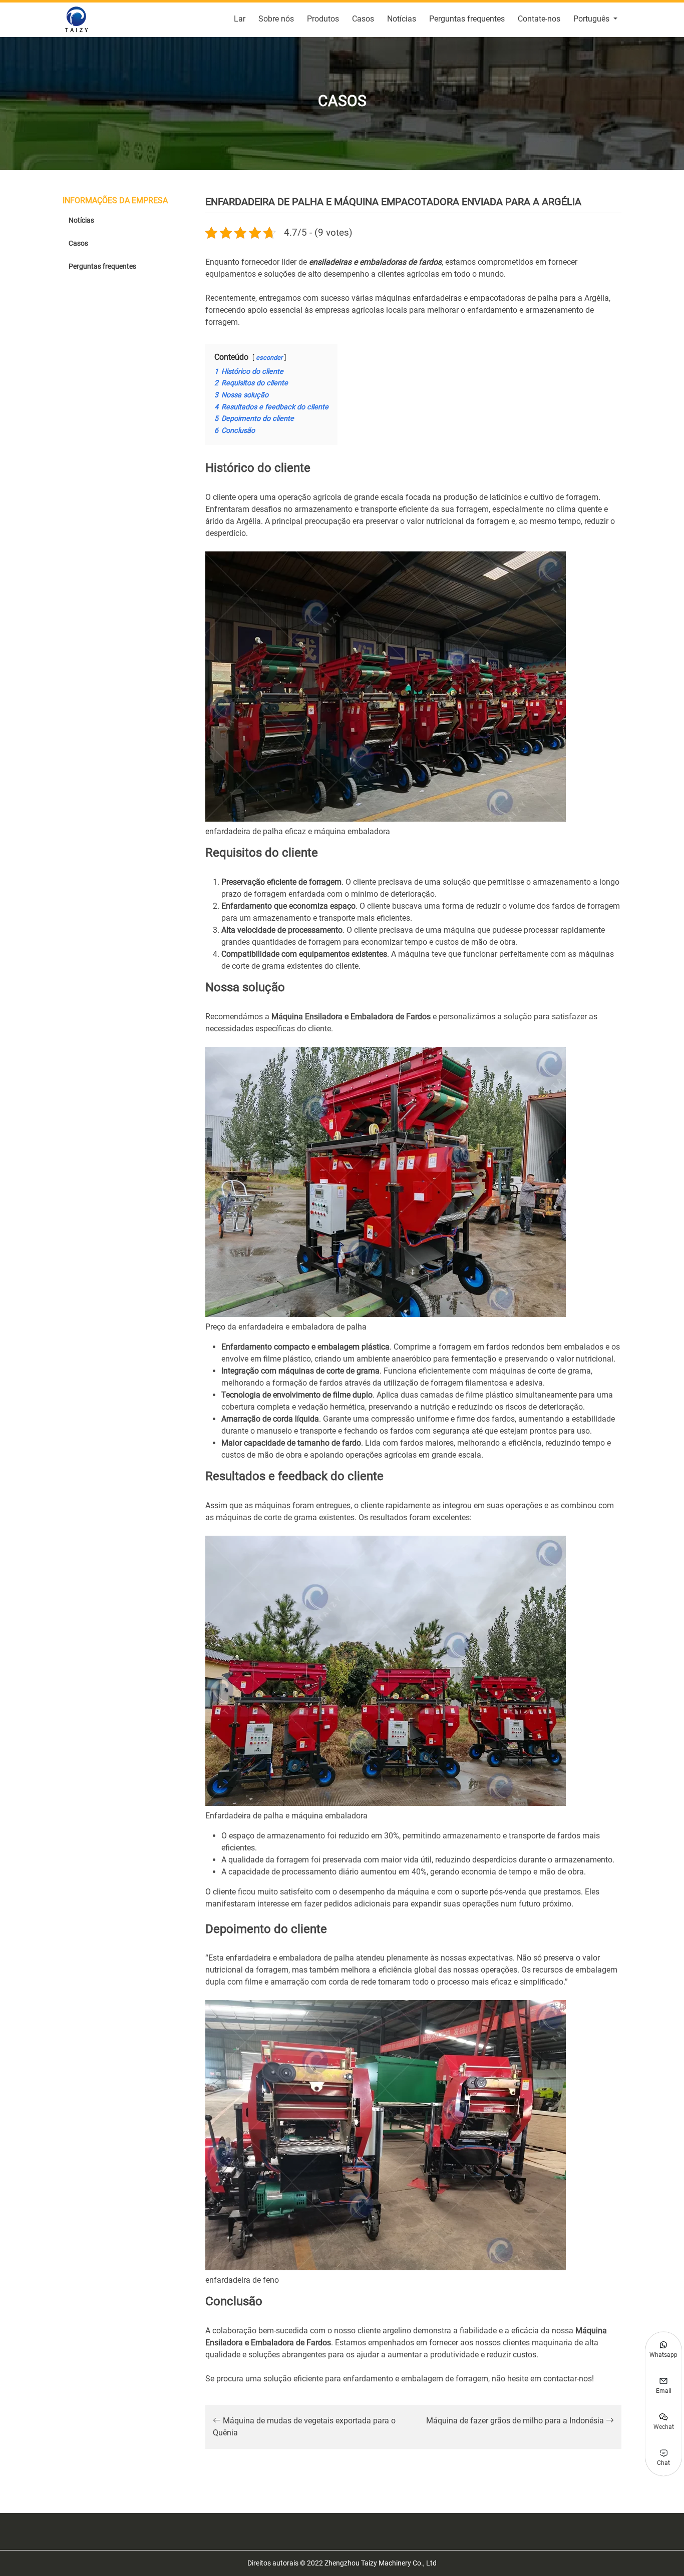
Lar (240, 19)
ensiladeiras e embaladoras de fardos (375, 262)
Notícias (402, 19)
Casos (363, 19)
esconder (269, 358)
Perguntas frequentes (467, 19)
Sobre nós (276, 19)
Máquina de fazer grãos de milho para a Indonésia (516, 2421)
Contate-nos (539, 19)
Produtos (323, 19)
